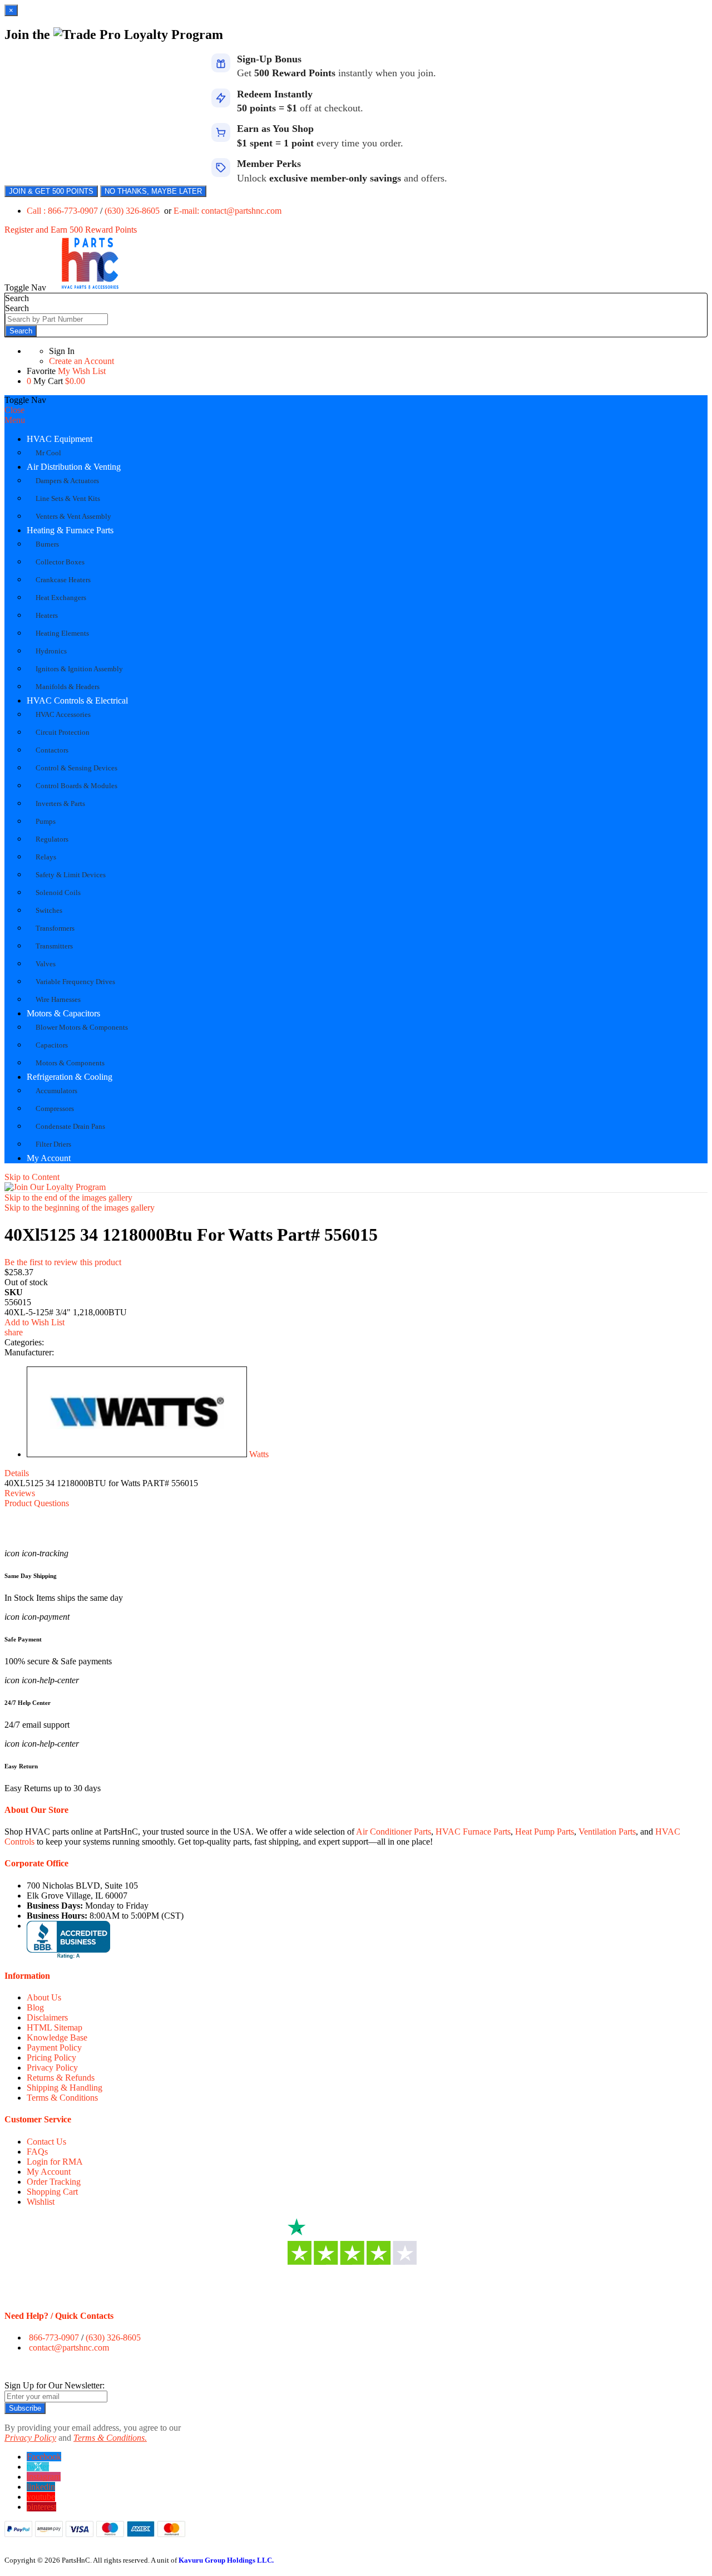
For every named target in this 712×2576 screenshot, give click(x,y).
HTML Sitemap (55, 2027)
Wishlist (41, 2202)
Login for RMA (55, 2162)
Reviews (20, 1493)
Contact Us (46, 2142)
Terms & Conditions (62, 2098)
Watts (259, 1454)
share (14, 1332)
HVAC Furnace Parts (473, 1832)
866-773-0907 (54, 2337)
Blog (35, 2007)
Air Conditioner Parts (394, 1832)
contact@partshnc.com (69, 2348)
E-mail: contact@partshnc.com (228, 211)
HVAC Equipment (60, 439)
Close (14, 410)
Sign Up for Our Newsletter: (55, 2385)
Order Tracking (54, 2182)
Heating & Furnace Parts (70, 530)
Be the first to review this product (63, 1262)
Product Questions (37, 1503)
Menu (15, 420)
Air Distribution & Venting (74, 467)
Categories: (24, 1342)
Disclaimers (47, 2017)
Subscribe (25, 2408)
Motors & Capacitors (63, 1013)
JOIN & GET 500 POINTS (51, 191)
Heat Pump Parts (545, 1832)
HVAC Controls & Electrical (77, 700)
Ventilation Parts (607, 1832)
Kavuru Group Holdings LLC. (226, 2560)
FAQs (37, 2152)
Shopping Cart (52, 2192)
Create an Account (81, 361)
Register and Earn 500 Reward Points (71, 230)
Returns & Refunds (61, 2078)
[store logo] (90, 287)
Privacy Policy (52, 2068)
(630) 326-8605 (133, 211)
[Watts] (137, 1454)
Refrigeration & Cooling (70, 1077)
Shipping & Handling (65, 2088)
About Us (44, 1997)
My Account (49, 1158)
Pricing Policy (51, 2058)
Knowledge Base (57, 2037)
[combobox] (56, 319)
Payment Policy (54, 2047)
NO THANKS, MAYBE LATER (153, 191)
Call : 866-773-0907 (63, 211)
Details (17, 1473)
